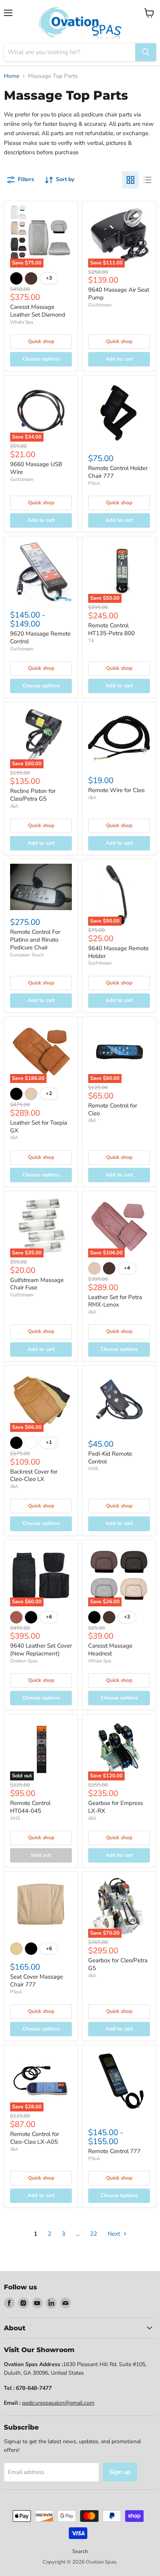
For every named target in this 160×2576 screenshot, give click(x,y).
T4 (91, 641)
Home (12, 76)
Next (115, 2234)
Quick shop (41, 342)
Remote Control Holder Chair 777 (118, 472)
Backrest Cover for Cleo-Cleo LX (34, 1476)
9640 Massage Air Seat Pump (119, 294)
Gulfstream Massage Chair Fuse (37, 1284)
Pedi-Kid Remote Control (110, 1458)
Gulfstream (100, 305)
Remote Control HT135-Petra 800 (111, 629)
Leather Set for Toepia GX (39, 1127)
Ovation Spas (24, 1661)
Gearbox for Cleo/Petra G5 (118, 1964)
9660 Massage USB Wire (36, 468)
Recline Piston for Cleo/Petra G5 (33, 795)
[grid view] (130, 180)
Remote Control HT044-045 (30, 1807)
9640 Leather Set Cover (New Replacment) (41, 1650)
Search (80, 2551)
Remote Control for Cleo (113, 1109)
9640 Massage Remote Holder (118, 952)
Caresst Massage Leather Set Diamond (38, 311)
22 (94, 2234)
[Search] (146, 52)
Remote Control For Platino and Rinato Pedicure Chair (35, 939)
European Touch (27, 955)
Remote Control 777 (114, 2151)
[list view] (148, 180)
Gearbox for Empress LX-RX (116, 1807)
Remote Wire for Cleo (116, 790)
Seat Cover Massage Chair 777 (37, 1981)
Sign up (120, 2472)
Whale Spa (22, 322)
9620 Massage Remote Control (40, 637)
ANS (93, 1468)
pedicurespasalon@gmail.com (58, 2403)
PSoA (94, 483)
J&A (14, 806)
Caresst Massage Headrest (110, 1650)
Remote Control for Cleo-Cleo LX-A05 (35, 2138)
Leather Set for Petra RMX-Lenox (115, 1301)
